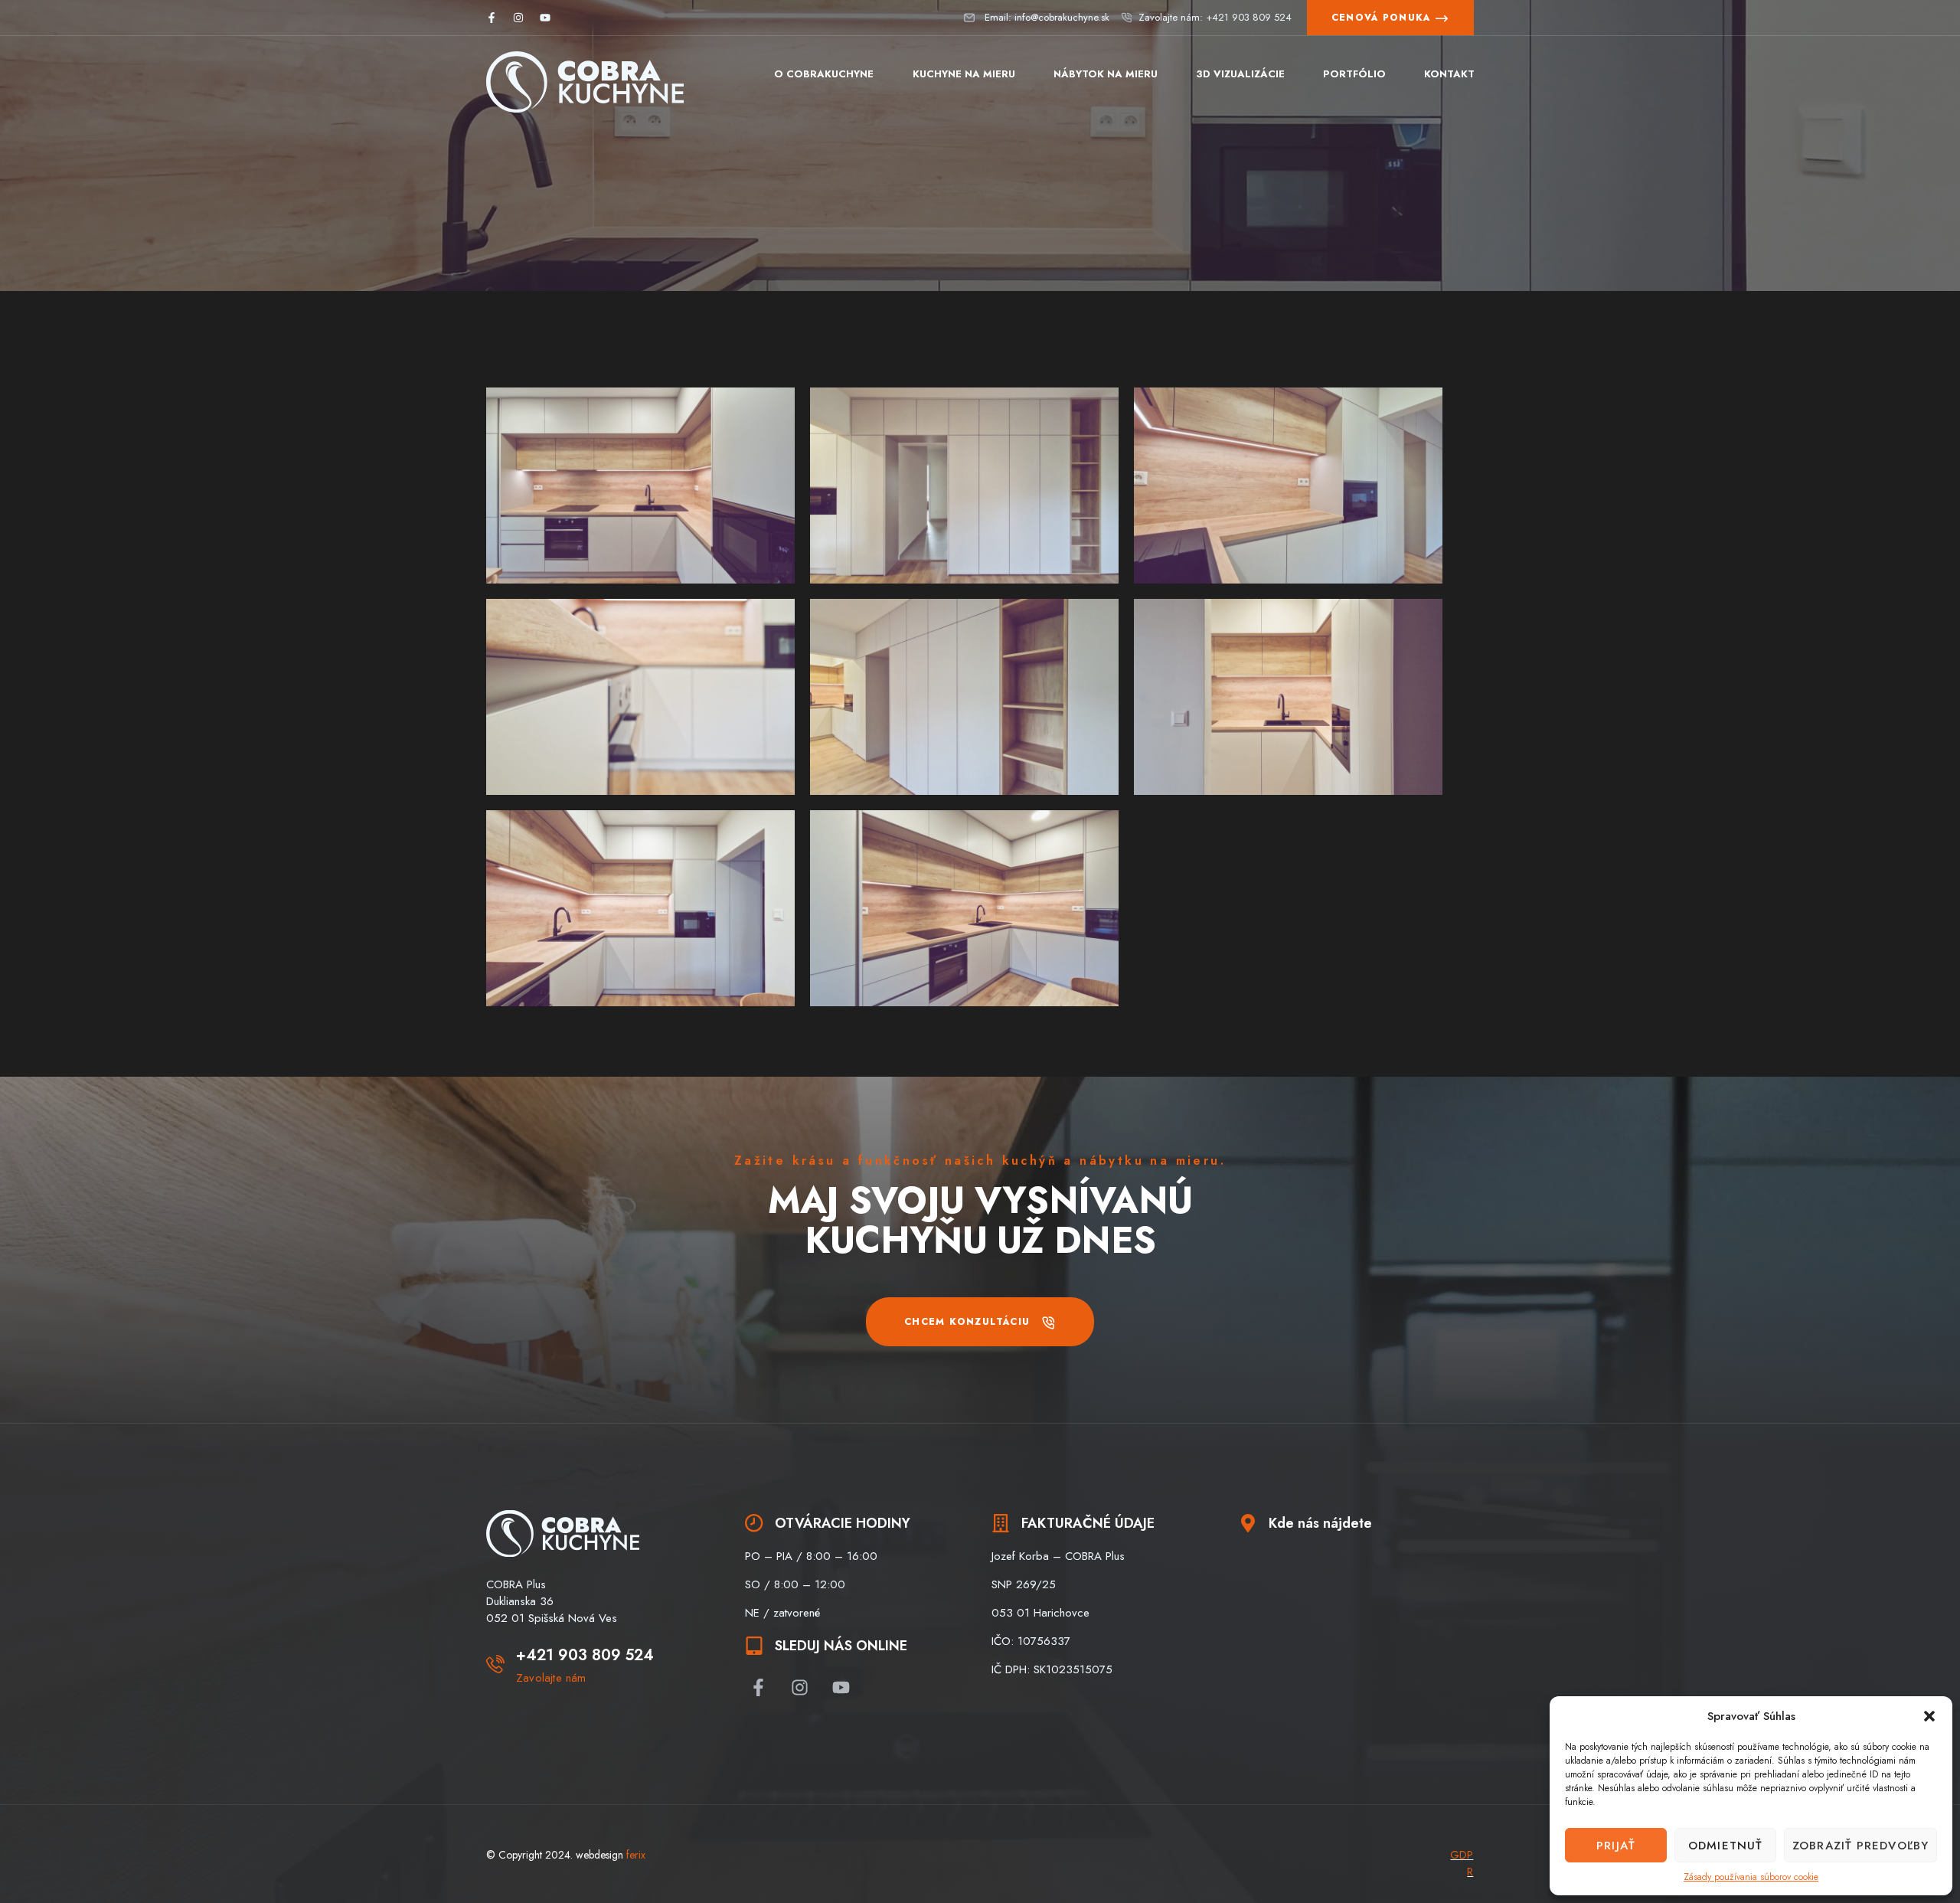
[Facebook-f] (492, 18)
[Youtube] (545, 18)
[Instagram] (518, 18)
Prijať (1616, 1846)
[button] (1929, 1716)
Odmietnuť (1725, 1846)
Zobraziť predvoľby (1860, 1846)
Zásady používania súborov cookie (1751, 1877)
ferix (636, 1855)
